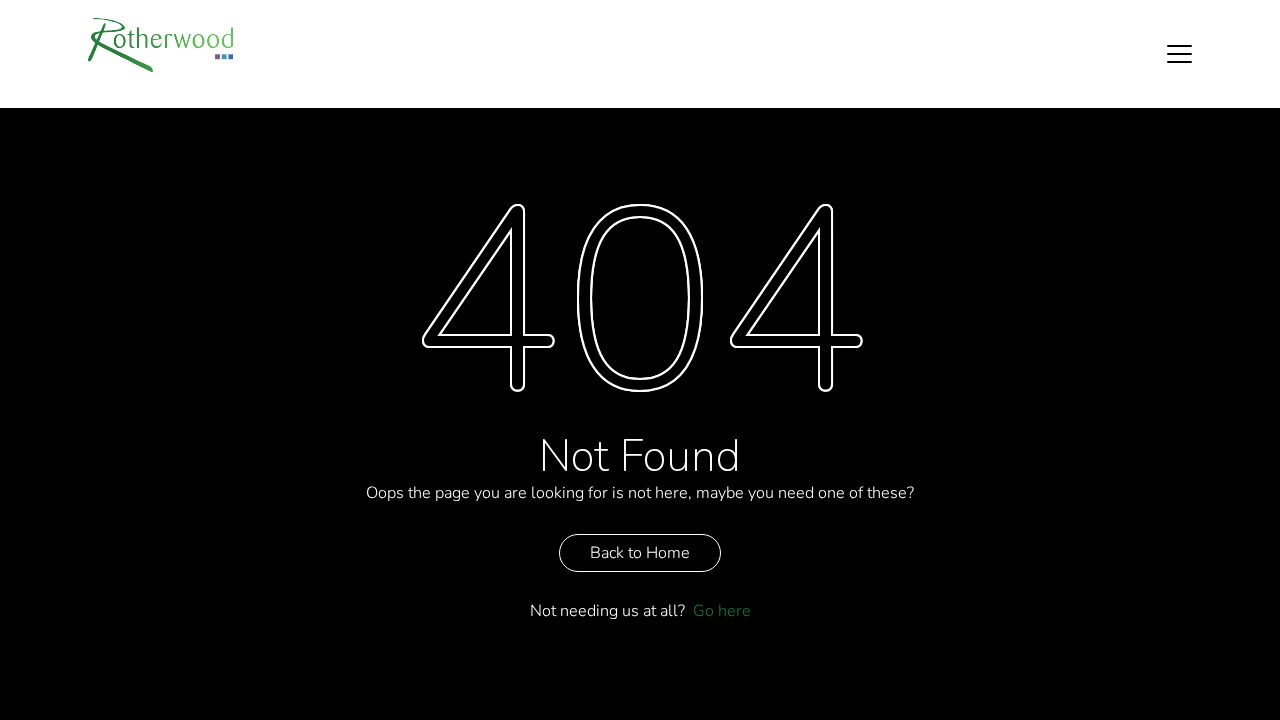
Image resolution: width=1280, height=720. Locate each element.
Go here (722, 611)
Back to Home (640, 553)
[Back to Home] (160, 45)
